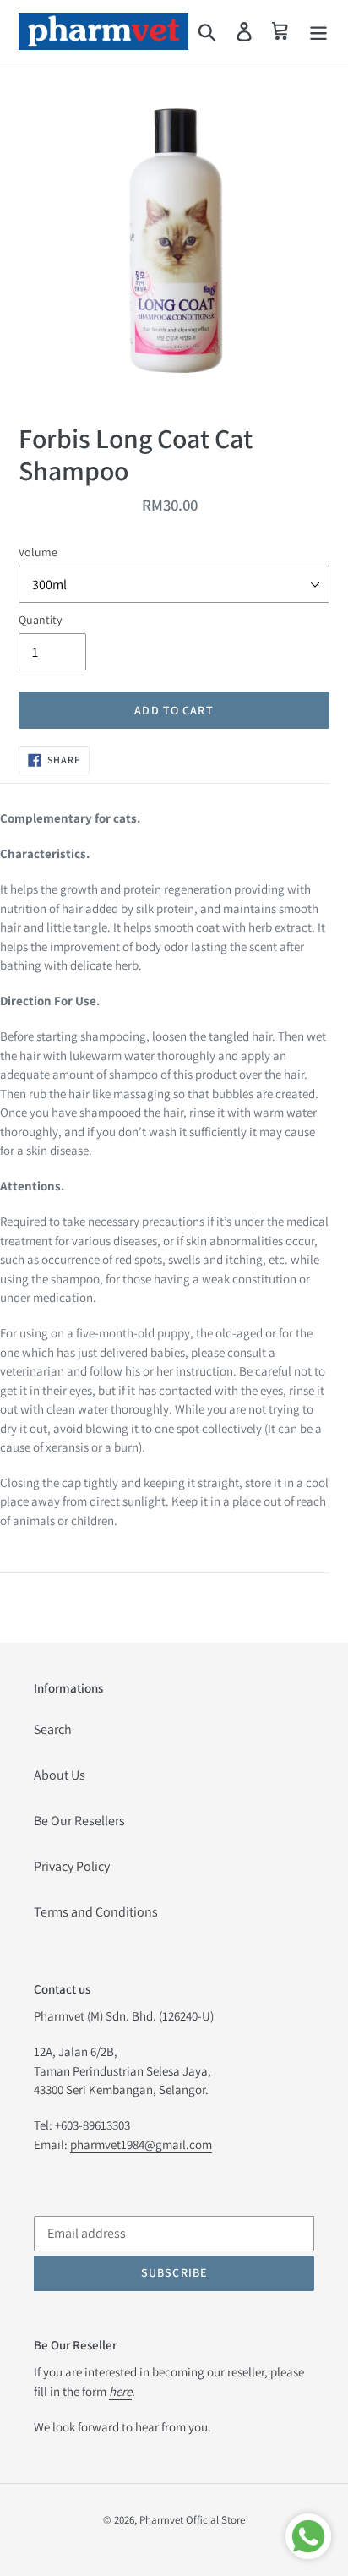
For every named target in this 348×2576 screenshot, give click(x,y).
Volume (38, 552)
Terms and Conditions (96, 1912)
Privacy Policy (72, 1866)
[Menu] (318, 32)
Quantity (40, 620)
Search (53, 1729)
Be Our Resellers (79, 1821)
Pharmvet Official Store (192, 2520)
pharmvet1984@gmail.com (141, 2144)
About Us (60, 1775)
